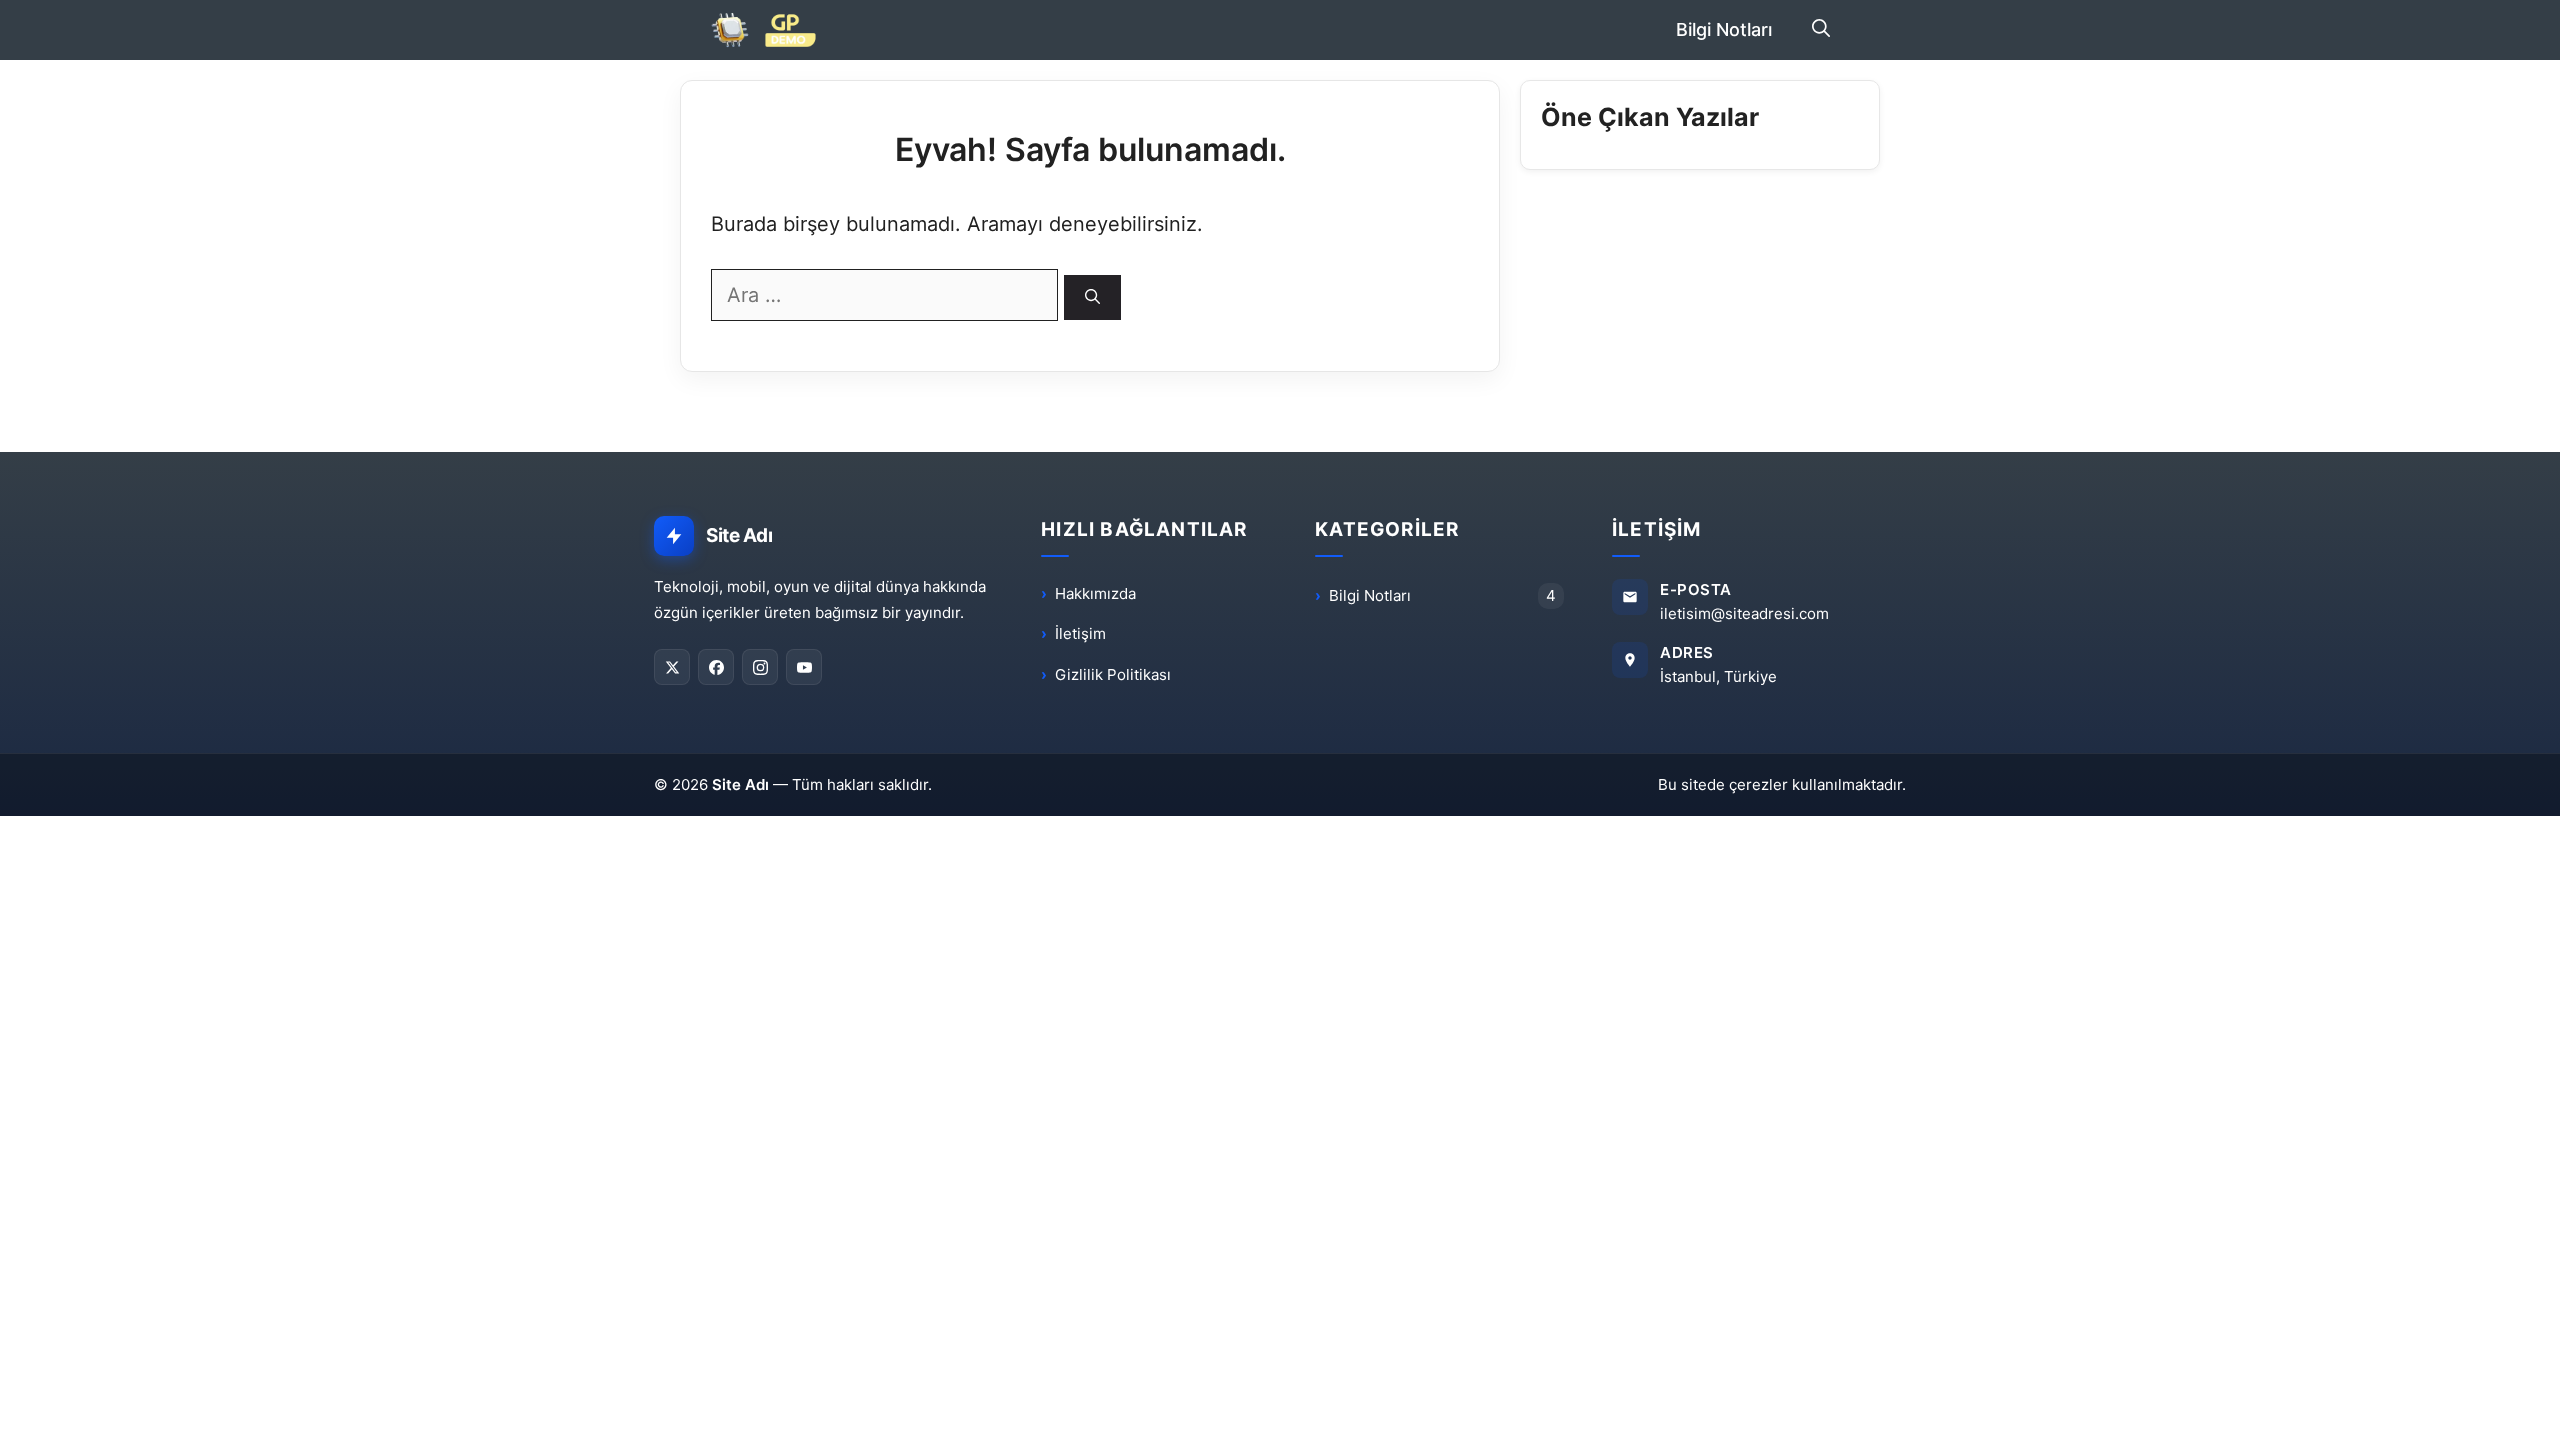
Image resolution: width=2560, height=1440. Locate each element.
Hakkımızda (1095, 593)
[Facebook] (716, 667)
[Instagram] (760, 667)
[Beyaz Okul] (772, 30)
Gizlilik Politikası (1113, 674)
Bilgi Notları (1724, 29)
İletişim (1080, 633)
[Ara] (1092, 297)
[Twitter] (672, 667)
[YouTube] (804, 667)
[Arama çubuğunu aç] (1821, 30)
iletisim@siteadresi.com (1744, 613)
